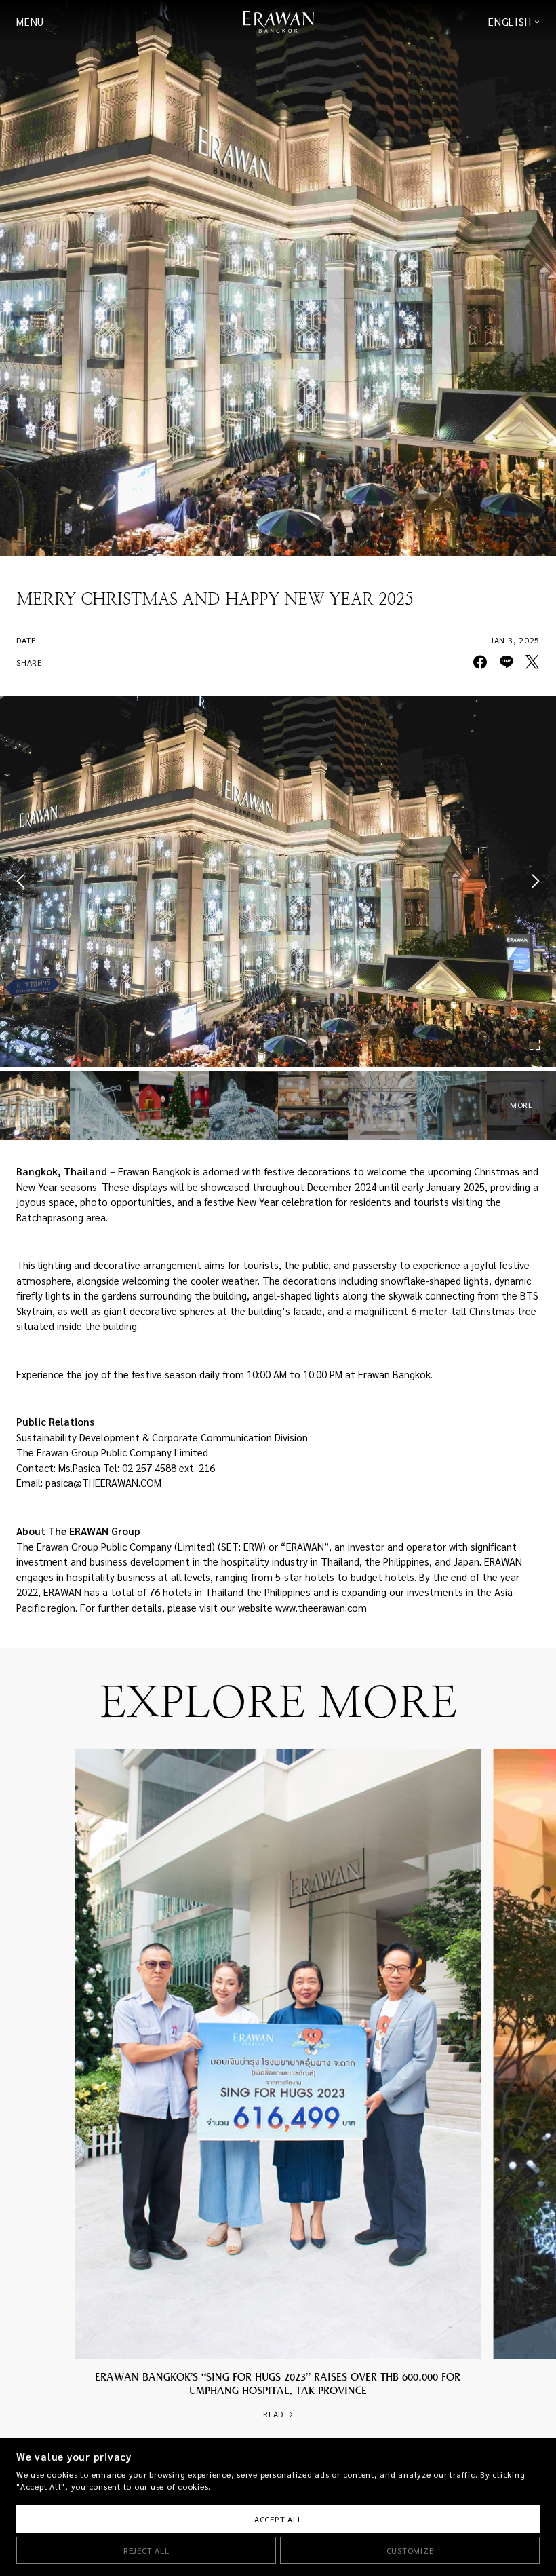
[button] (23, 881)
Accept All (278, 2519)
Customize (410, 2551)
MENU (30, 22)
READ (273, 2414)
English (510, 22)
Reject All (146, 2551)
